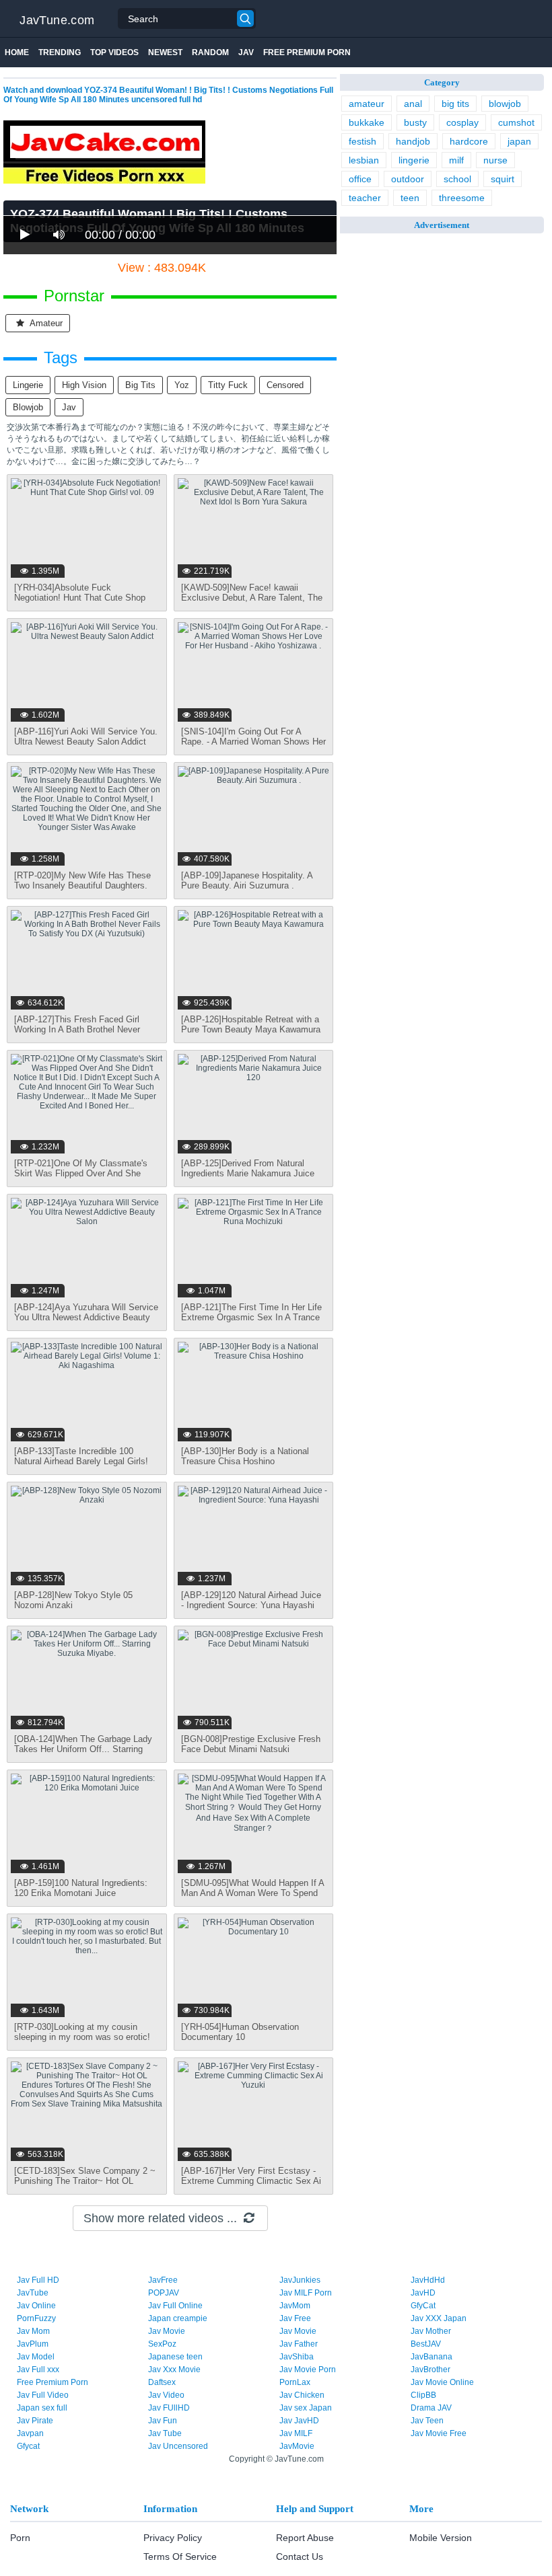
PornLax (295, 2382)
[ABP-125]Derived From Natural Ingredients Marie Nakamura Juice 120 (248, 1173)
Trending (60, 52)
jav (69, 407)
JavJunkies (300, 2280)
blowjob (28, 407)
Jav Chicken (302, 2395)
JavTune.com (57, 20)
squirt (503, 179)
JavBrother (430, 2370)
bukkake (367, 122)
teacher (365, 198)
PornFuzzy (36, 2318)
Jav (246, 52)
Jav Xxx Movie (174, 2370)
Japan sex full (42, 2408)
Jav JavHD (299, 2421)
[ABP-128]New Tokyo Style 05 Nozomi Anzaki (73, 1600)
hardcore (469, 141)
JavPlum (33, 2344)
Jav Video (166, 2395)
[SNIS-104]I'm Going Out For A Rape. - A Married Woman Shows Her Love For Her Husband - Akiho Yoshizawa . (253, 747)
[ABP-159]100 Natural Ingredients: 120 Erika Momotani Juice (81, 1888)
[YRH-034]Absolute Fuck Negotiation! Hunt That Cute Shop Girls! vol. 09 (80, 598)
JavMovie (297, 2446)
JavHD (423, 2293)
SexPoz (162, 2344)
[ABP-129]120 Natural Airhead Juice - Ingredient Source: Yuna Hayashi (251, 1600)
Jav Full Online (175, 2306)
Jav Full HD (38, 2280)
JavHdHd (428, 2280)
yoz (182, 385)
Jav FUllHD (169, 2408)
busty (415, 122)
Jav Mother (431, 2331)
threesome (462, 198)
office (360, 179)
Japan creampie (178, 2318)
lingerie (28, 385)
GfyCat (423, 2306)
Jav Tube (165, 2433)
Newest (165, 52)
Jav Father (299, 2344)
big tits (140, 385)
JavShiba (297, 2357)
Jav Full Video (43, 2395)
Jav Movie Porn (308, 2370)
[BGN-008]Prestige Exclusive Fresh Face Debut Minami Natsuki (251, 1744)
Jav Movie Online (442, 2382)
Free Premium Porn (307, 52)
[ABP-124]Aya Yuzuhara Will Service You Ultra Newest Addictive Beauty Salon (86, 1317)
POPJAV (164, 2293)
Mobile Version (441, 2538)
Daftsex (162, 2382)
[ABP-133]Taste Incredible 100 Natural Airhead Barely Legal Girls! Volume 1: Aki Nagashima (81, 1461)
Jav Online (36, 2306)
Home (17, 52)
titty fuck (228, 385)
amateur (45, 323)
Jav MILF (296, 2433)
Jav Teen (427, 2421)
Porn (20, 2538)
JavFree (163, 2280)
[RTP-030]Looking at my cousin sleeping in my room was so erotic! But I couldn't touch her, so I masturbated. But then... (82, 2042)
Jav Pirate (35, 2421)
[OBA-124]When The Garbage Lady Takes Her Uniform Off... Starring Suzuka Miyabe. (83, 1749)
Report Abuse (305, 2538)
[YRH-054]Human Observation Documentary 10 (240, 2032)
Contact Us (300, 2556)
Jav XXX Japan (439, 2318)
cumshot (516, 122)
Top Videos (114, 52)
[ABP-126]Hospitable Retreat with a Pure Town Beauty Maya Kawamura (251, 1024)
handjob (413, 141)
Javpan (30, 2433)
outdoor (408, 179)
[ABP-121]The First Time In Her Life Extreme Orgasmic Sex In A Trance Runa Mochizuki (251, 1317)
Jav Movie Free (439, 2433)
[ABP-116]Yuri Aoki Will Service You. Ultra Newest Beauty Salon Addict (86, 736)
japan (519, 141)
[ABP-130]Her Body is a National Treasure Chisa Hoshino (245, 1456)
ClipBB (423, 2395)
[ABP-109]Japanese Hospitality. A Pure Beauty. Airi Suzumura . (247, 880)
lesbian (364, 160)
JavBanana (432, 2357)
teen (410, 198)
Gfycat (28, 2446)
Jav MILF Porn (306, 2293)
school (457, 179)
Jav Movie (167, 2331)
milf (456, 160)
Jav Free (295, 2318)
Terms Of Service (180, 2556)
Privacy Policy (173, 2538)
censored (285, 385)
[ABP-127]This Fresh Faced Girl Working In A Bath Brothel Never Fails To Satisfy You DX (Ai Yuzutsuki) (77, 1034)
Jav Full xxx (38, 2370)
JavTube (33, 2293)
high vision (84, 385)
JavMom (295, 2306)
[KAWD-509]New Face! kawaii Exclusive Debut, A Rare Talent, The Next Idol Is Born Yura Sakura (252, 598)
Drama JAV (431, 2408)
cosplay (462, 122)
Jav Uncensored (178, 2446)
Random (210, 52)
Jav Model (36, 2357)
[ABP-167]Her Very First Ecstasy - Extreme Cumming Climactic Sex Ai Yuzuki (251, 2181)
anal (413, 104)
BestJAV (426, 2344)
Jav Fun (163, 2421)
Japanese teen (175, 2357)
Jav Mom (33, 2331)
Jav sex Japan (306, 2408)
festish (363, 141)
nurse (495, 160)
